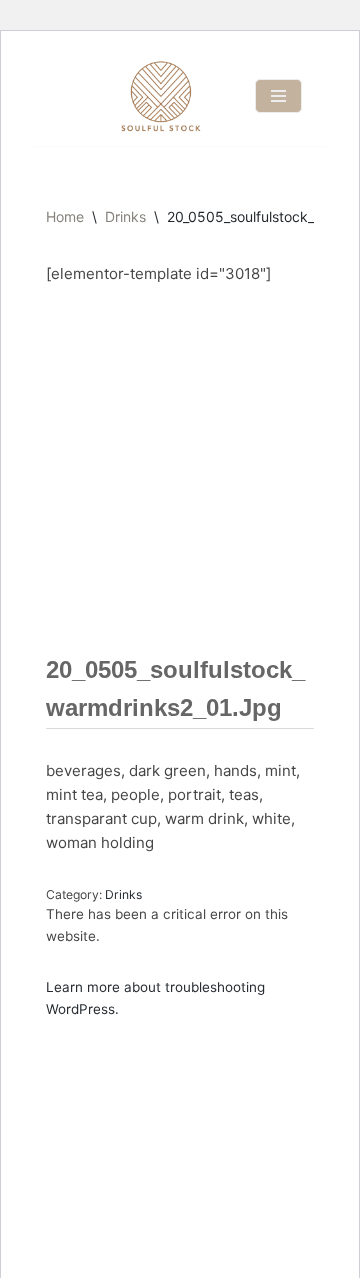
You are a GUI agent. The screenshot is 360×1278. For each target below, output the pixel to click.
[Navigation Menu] (278, 96)
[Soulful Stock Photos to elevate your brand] (161, 96)
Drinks (125, 216)
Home (65, 216)
